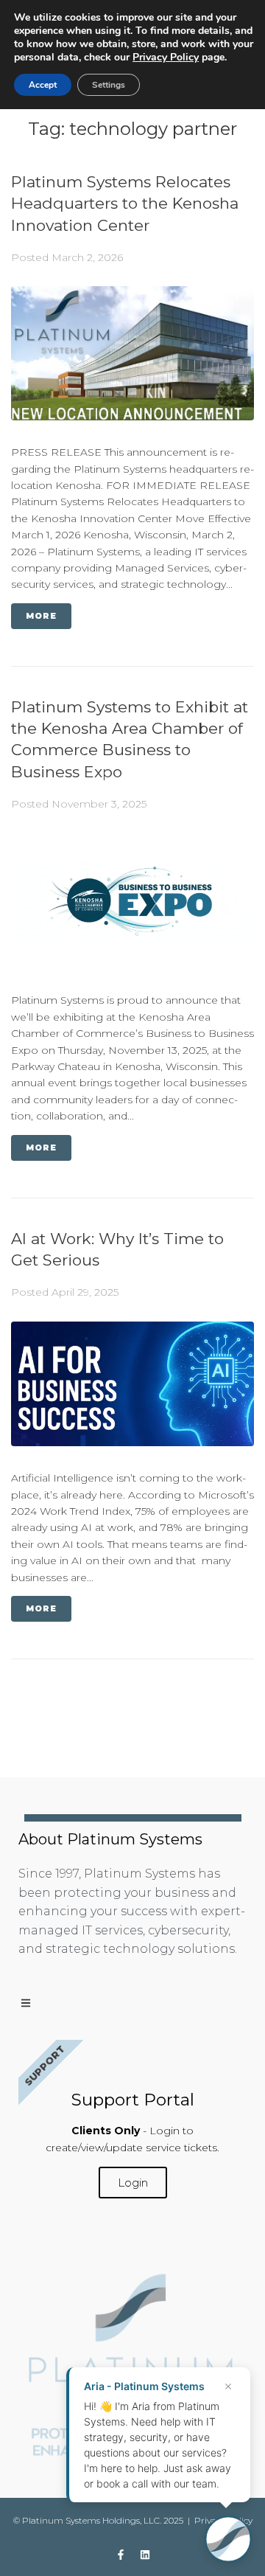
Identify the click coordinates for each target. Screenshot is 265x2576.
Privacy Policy (166, 57)
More (41, 616)
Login (133, 2183)
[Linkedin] (145, 2555)
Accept (43, 85)
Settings (109, 85)
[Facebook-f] (121, 2555)
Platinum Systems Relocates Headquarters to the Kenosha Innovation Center (125, 204)
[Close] (228, 2386)
